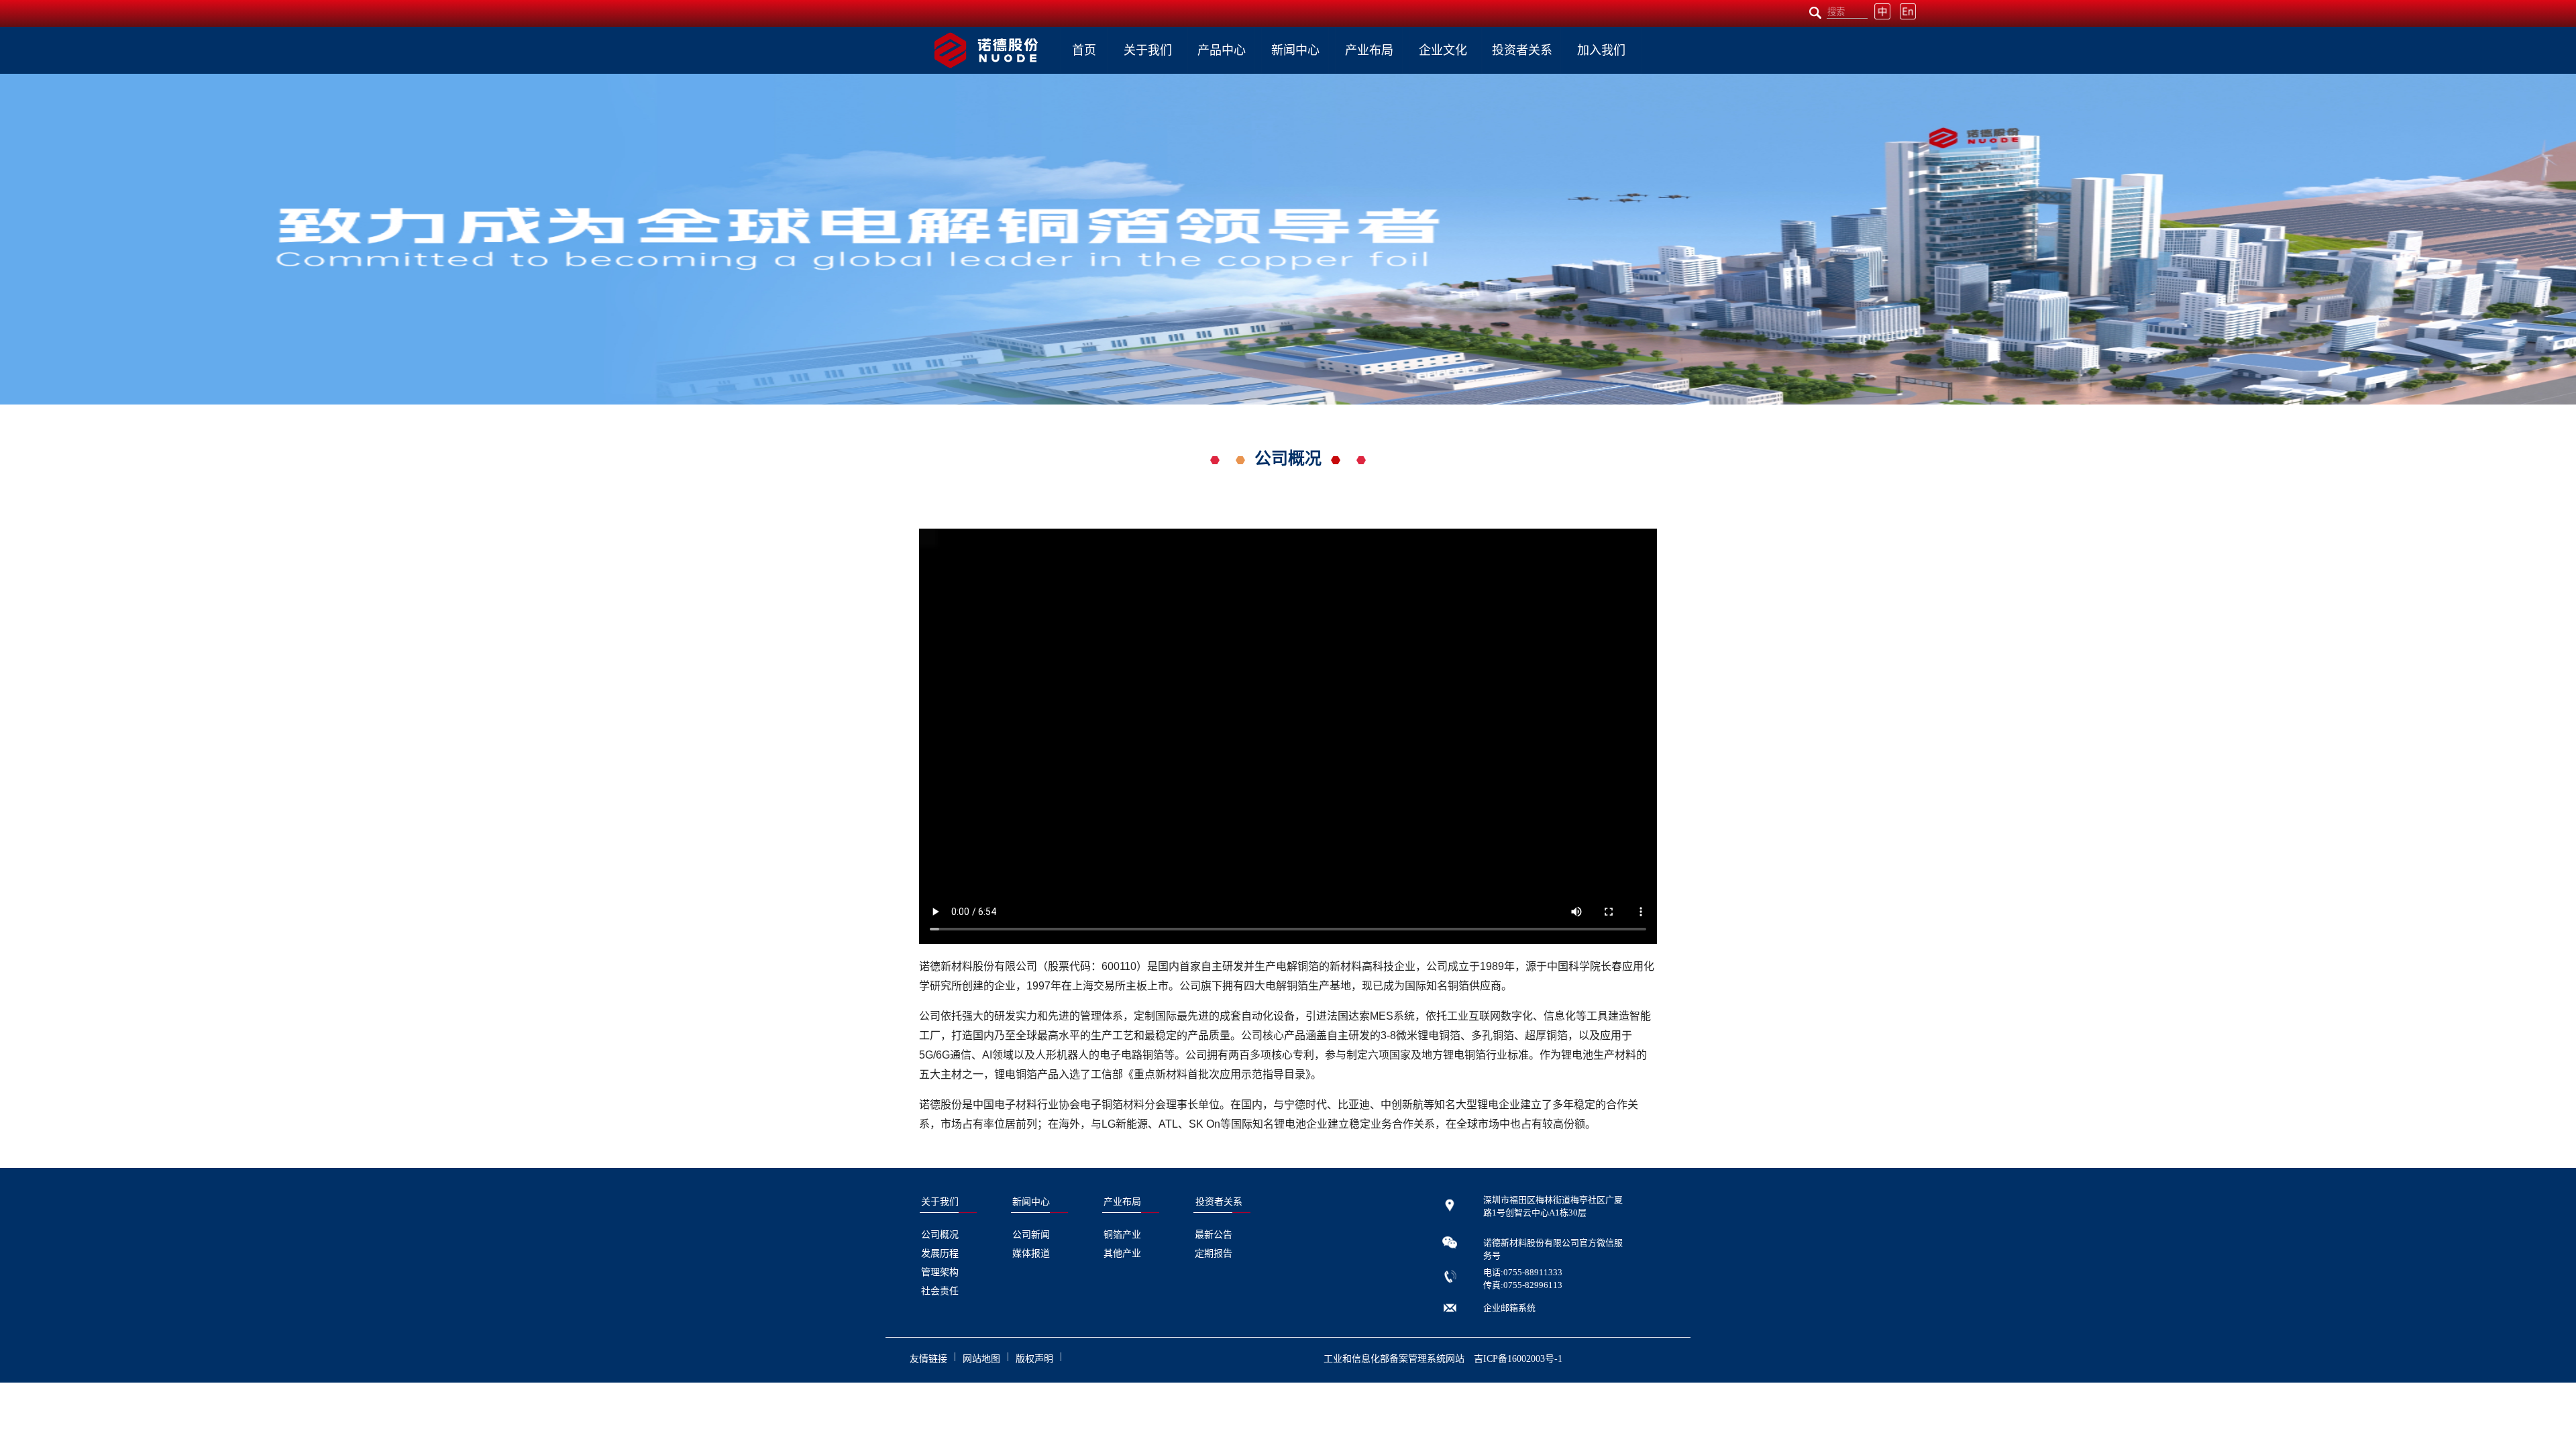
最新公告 (1214, 1235)
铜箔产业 (1122, 1235)
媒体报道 (1031, 1253)
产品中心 (1222, 50)
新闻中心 (1295, 50)
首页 (1084, 50)
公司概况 (940, 1235)
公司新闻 (1031, 1235)
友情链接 (928, 1359)
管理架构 (940, 1272)
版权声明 (1034, 1359)
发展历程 (940, 1253)
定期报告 (1214, 1253)
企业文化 (1443, 50)
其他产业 (1122, 1253)
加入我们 (1601, 50)
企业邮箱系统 (1509, 1308)
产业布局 (1369, 50)
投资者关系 (1522, 50)
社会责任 (940, 1291)
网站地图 (981, 1359)
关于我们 (1148, 50)
